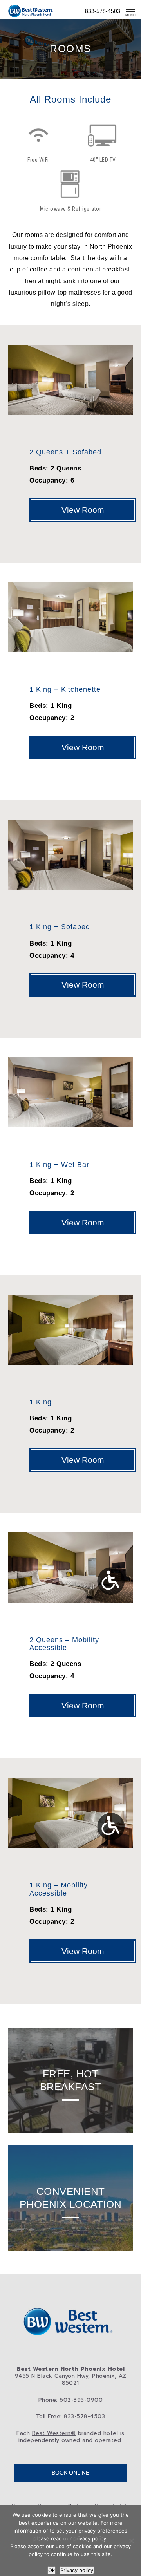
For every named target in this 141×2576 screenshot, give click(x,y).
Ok (52, 2570)
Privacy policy (77, 2570)
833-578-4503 (103, 11)
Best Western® (54, 2433)
